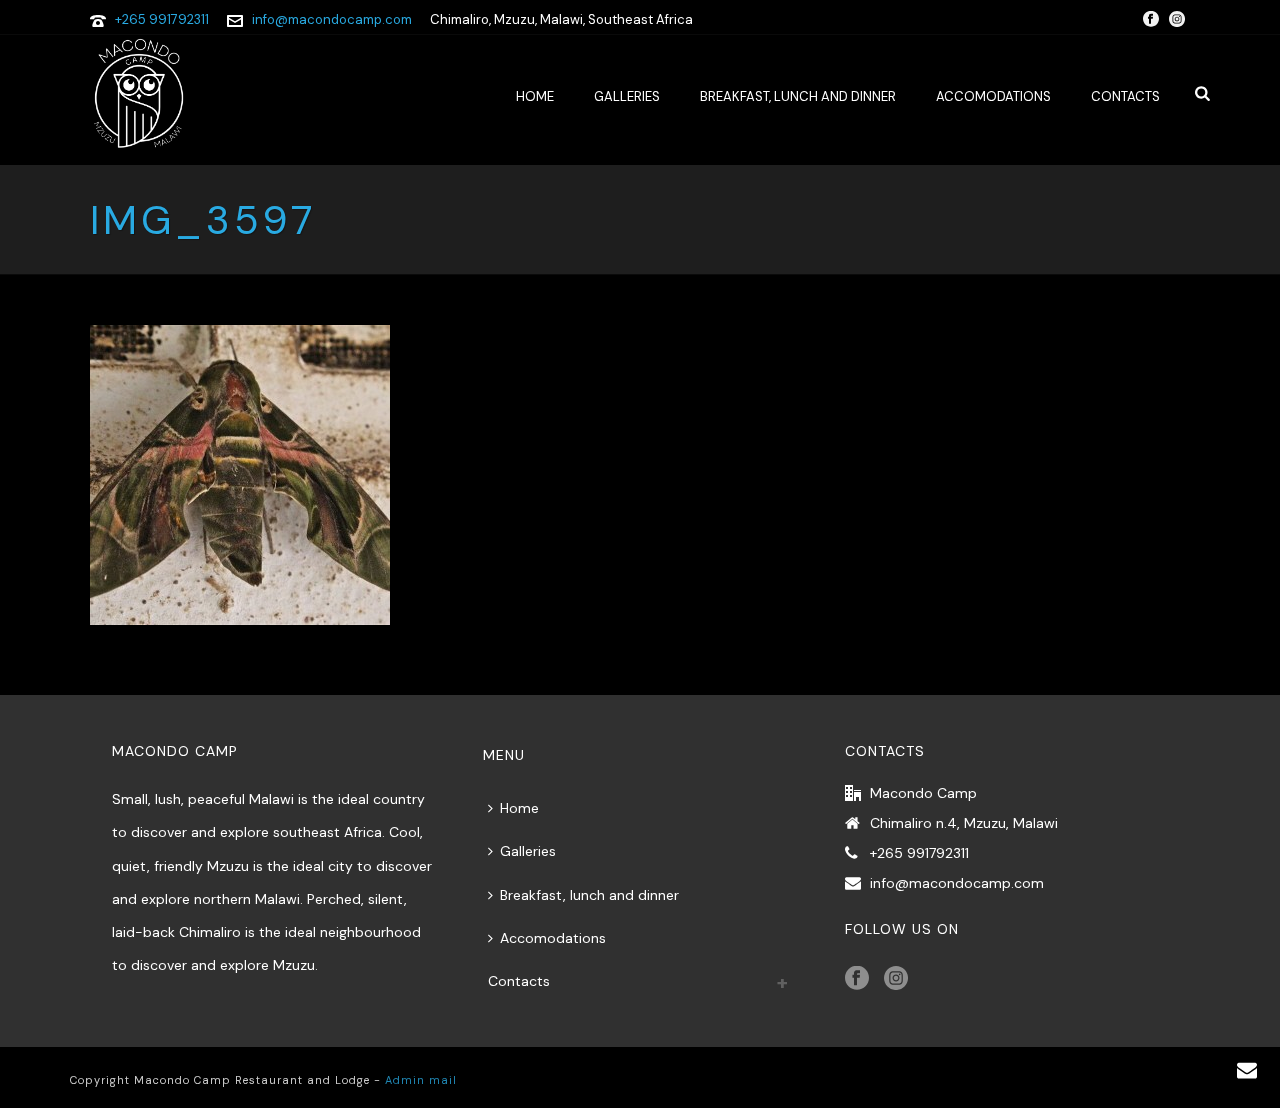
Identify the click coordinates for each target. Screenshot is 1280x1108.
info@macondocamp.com (332, 19)
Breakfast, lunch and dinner (798, 96)
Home (535, 96)
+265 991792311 (162, 19)
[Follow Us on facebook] (857, 979)
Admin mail (421, 1080)
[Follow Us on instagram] (896, 979)
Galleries (627, 96)
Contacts (1125, 96)
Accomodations (993, 96)
